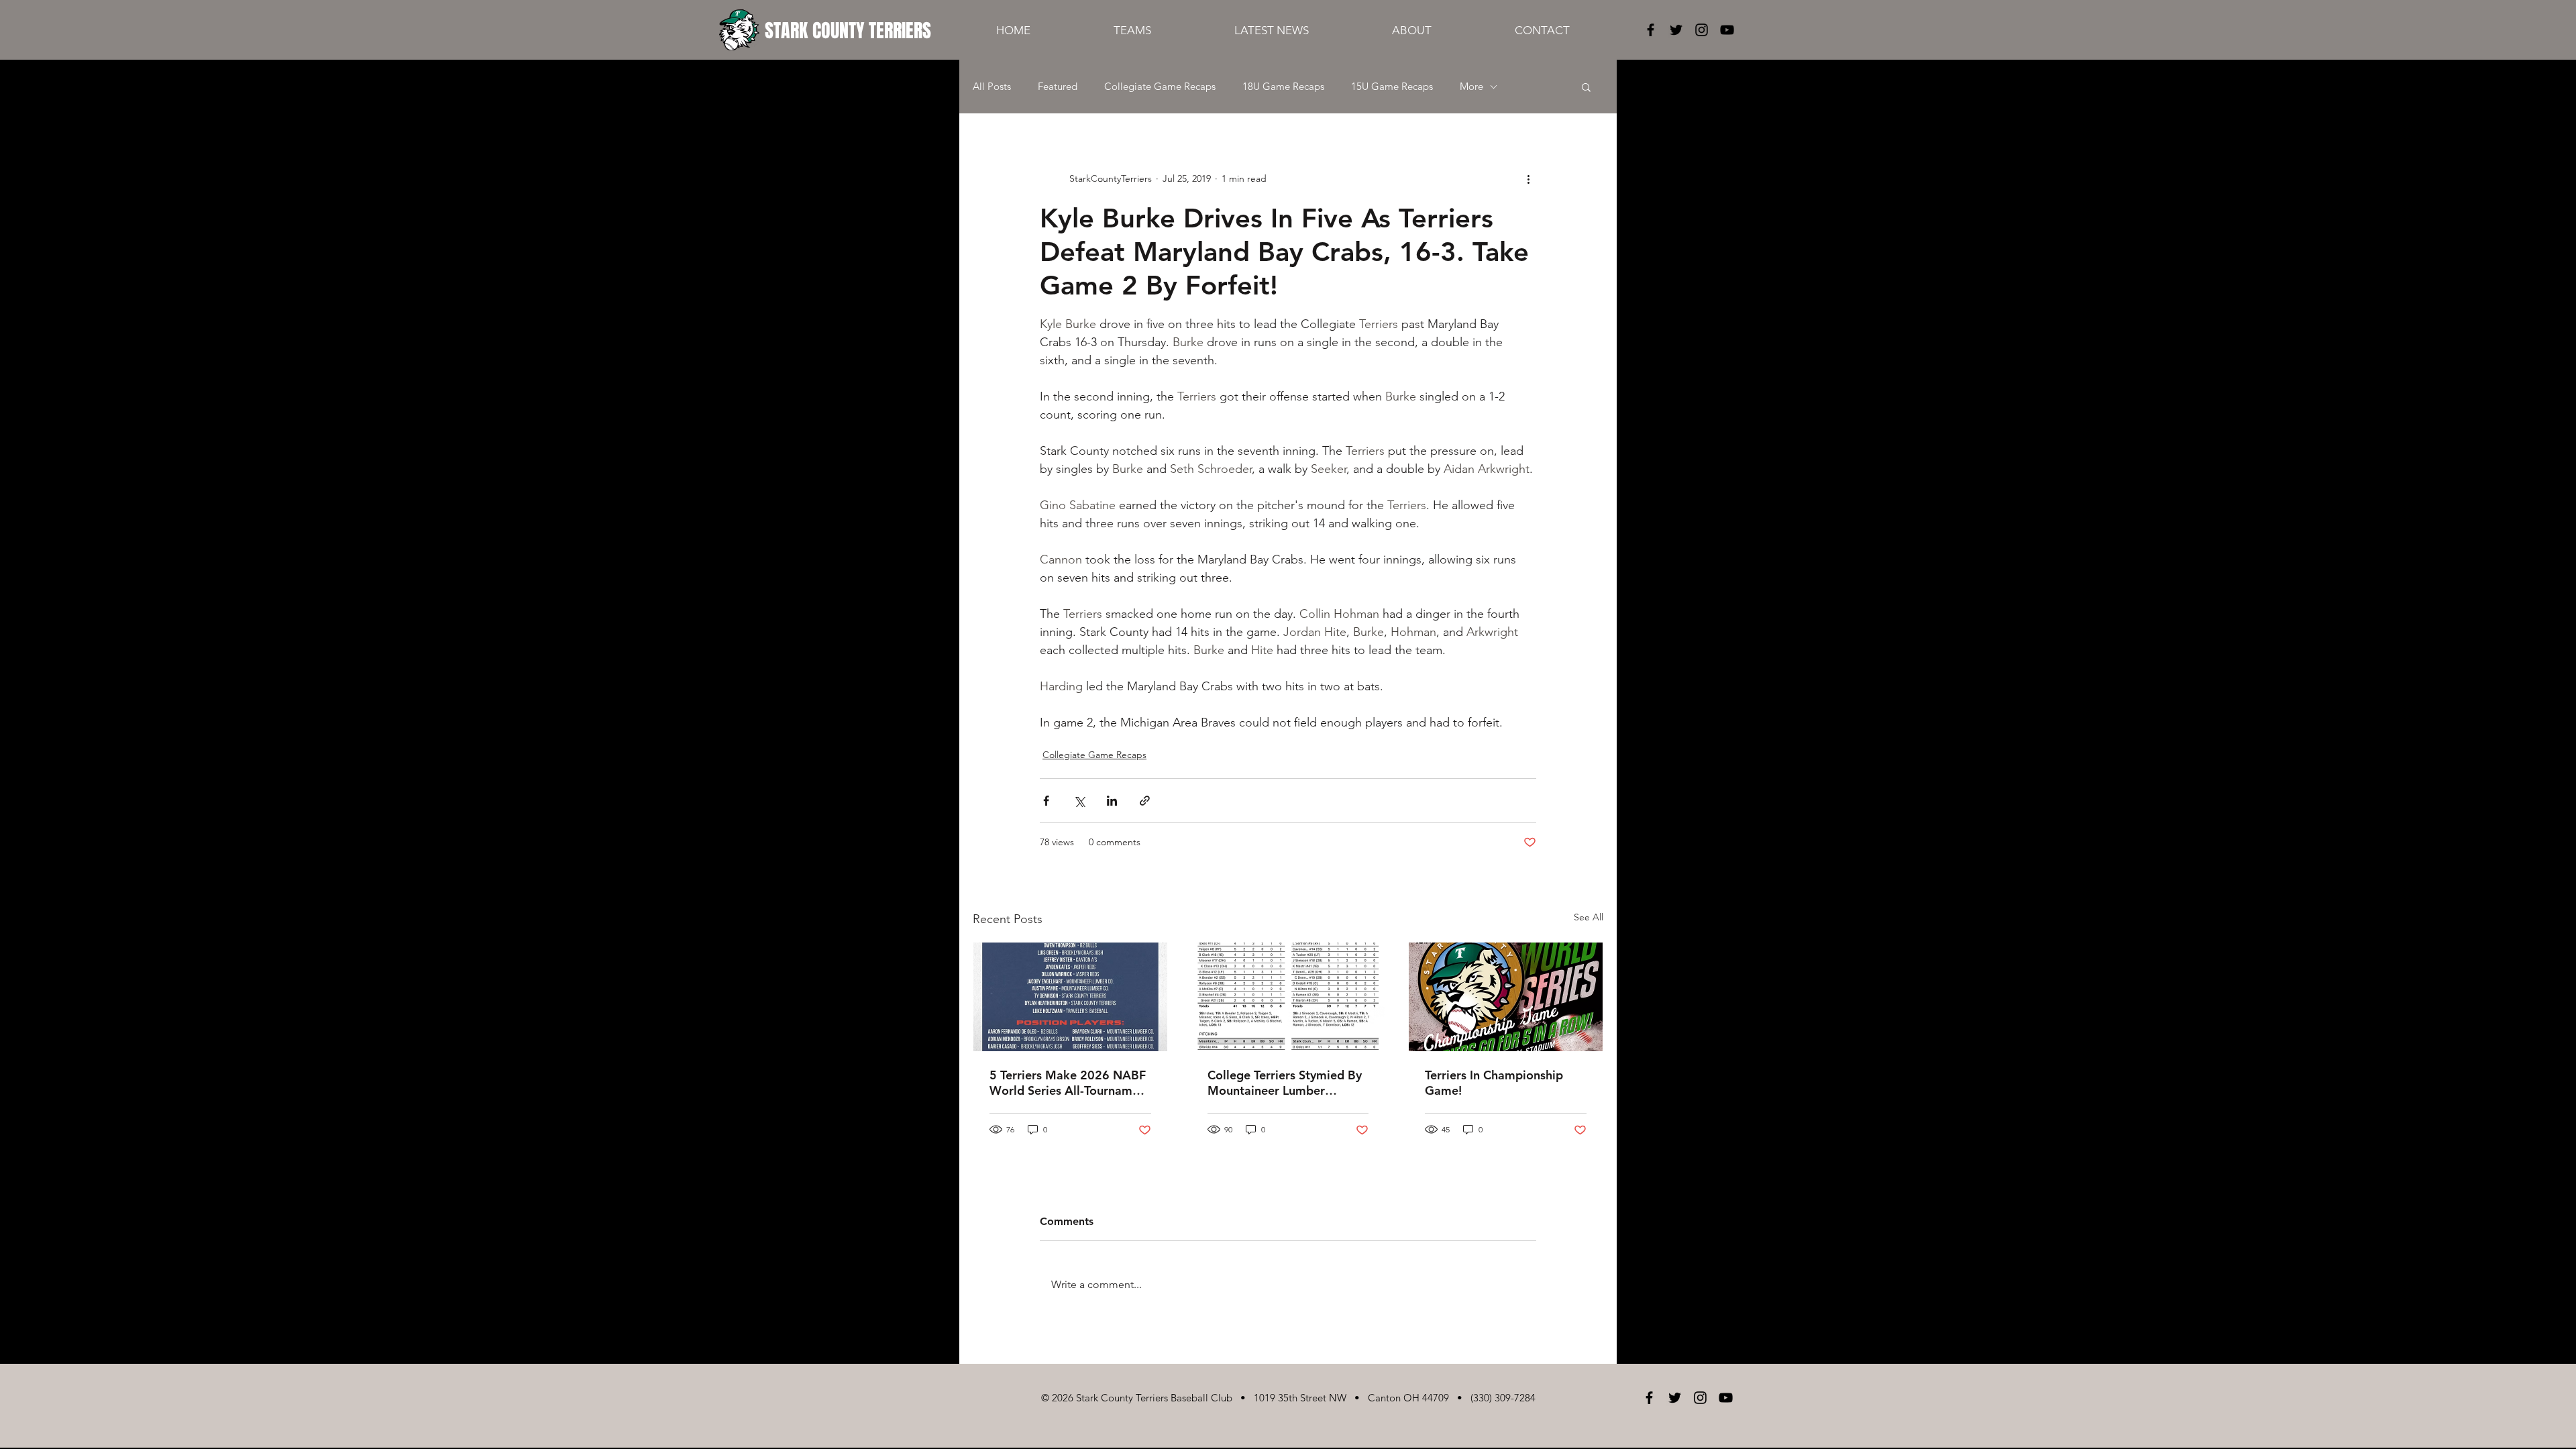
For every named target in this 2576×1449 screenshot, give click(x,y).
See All (1589, 917)
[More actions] (1528, 178)
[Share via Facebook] (1046, 801)
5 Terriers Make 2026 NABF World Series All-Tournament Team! (1070, 1083)
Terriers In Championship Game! (1494, 1083)
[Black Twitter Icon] (1676, 30)
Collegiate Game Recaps (1160, 87)
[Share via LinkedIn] (1112, 801)
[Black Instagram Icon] (1702, 30)
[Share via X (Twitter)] (1079, 801)
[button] (1586, 87)
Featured (1058, 87)
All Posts (992, 87)
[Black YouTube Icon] (1727, 30)
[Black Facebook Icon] (1651, 30)
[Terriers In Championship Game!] (1506, 997)
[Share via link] (1145, 801)
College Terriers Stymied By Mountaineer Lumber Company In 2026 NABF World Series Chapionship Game (1285, 1083)
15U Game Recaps (1392, 87)
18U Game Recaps (1283, 87)
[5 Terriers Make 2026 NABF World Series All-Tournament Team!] (1070, 997)
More (1471, 87)
